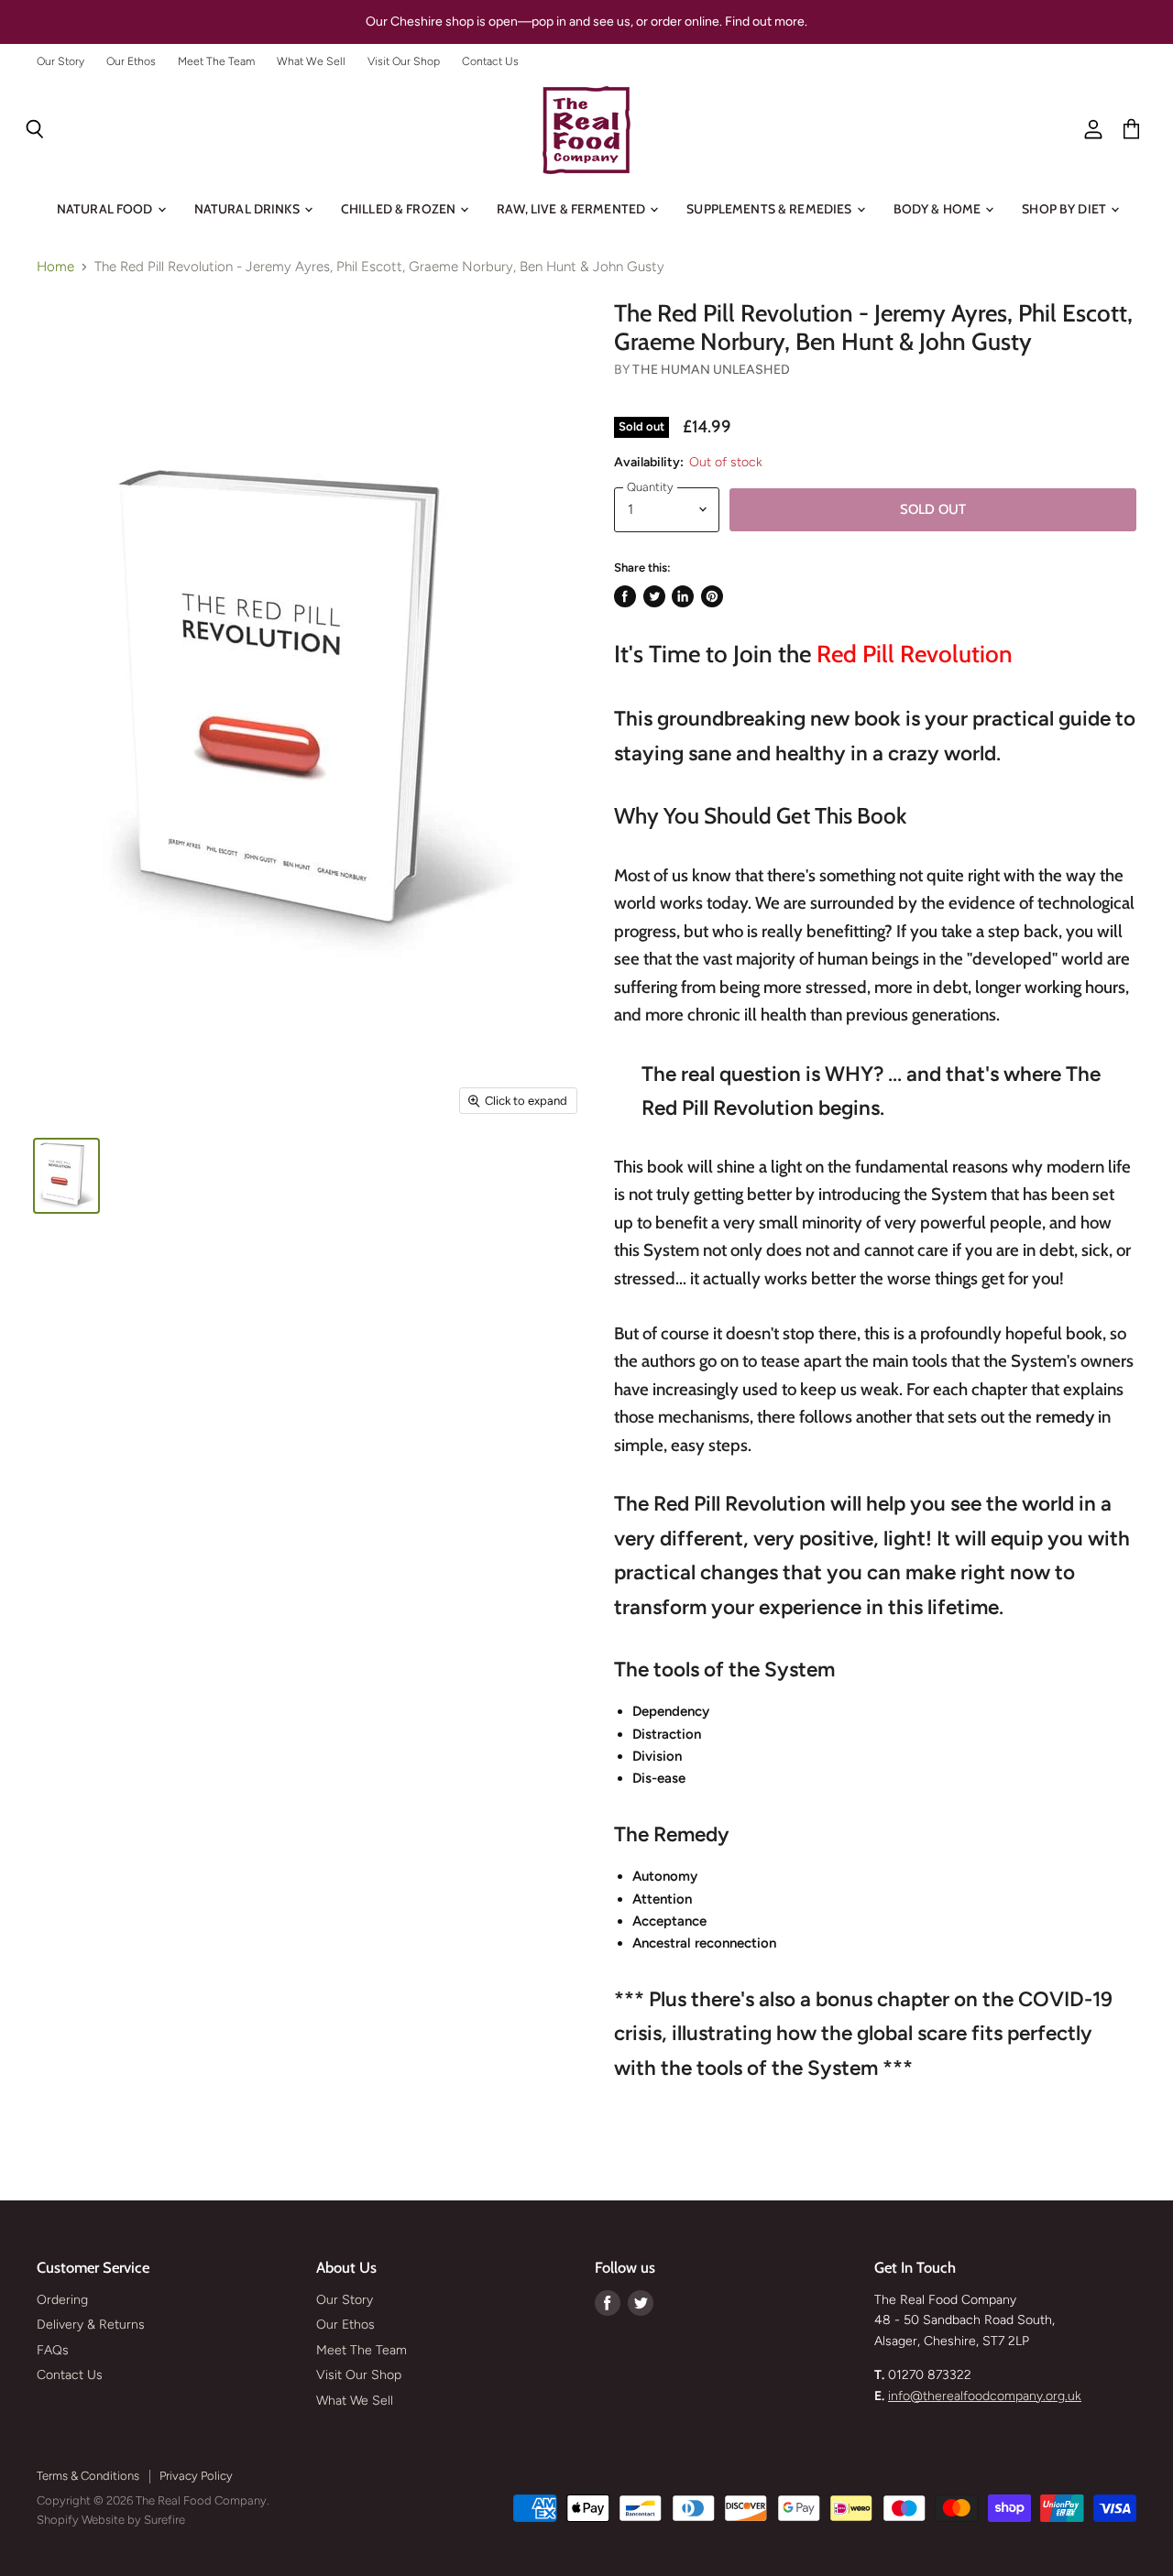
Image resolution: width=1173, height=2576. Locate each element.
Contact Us (490, 61)
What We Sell (311, 61)
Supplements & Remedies (770, 209)
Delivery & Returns (91, 2325)
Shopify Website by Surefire (111, 2520)
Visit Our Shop (404, 61)
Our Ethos (131, 61)
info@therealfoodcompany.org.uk (985, 2396)
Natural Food (106, 209)
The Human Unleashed (711, 370)
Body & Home (939, 209)
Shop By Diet (1065, 209)
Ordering (62, 2300)
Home (55, 267)
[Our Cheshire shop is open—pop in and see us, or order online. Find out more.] (586, 22)
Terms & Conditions (88, 2476)
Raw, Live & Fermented (572, 209)
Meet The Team (216, 61)
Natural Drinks (248, 209)
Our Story (60, 61)
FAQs (53, 2350)
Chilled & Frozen (400, 209)
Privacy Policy (196, 2476)
